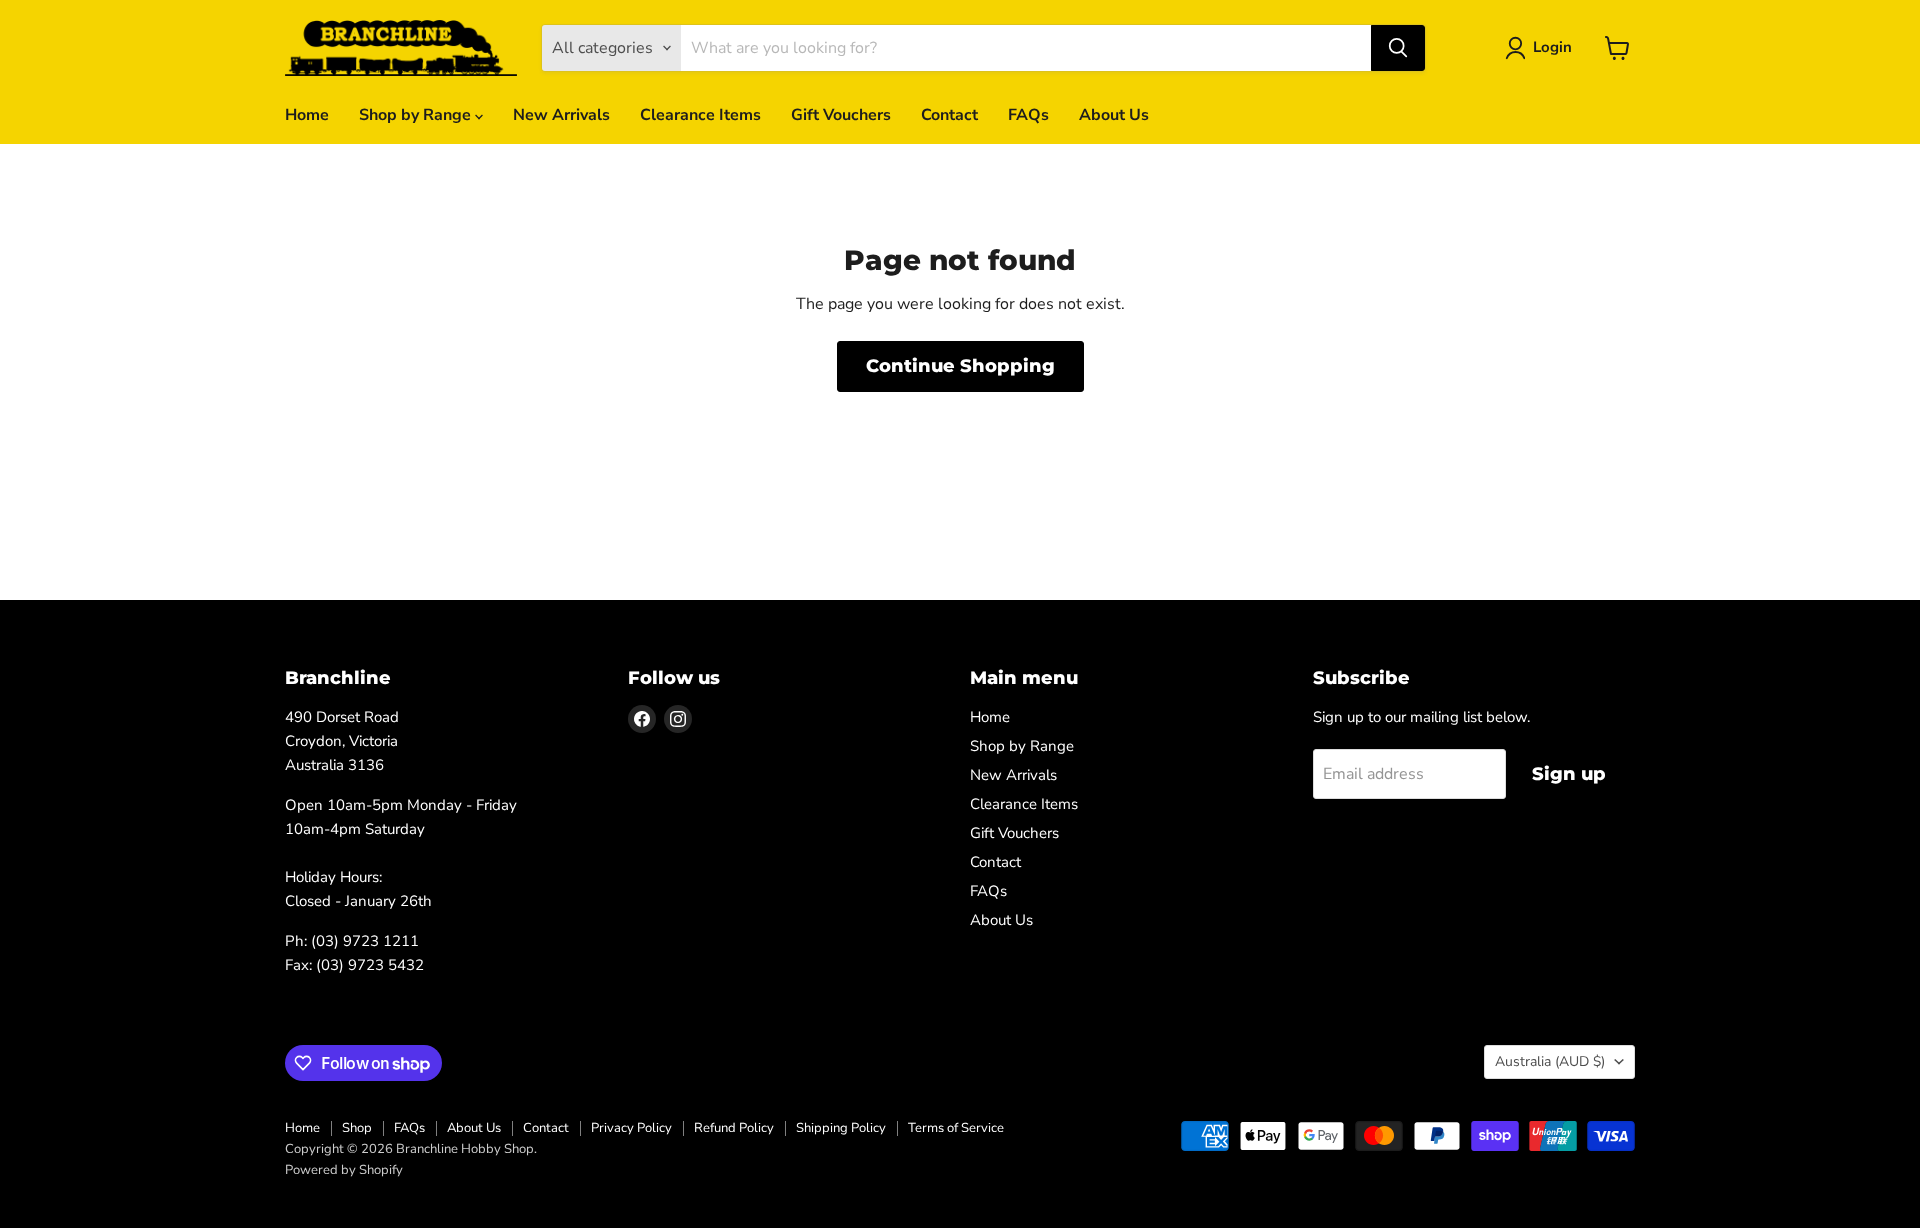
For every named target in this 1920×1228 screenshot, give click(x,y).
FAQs (1028, 115)
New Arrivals (561, 115)
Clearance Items (700, 115)
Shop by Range (417, 115)
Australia (1550, 1061)
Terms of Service (956, 1128)
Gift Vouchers (841, 115)
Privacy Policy (631, 1128)
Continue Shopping (960, 366)
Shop (357, 1128)
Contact (949, 115)
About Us (1114, 115)
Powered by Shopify (344, 1170)
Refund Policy (734, 1128)
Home (307, 115)
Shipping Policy (841, 1128)
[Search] (1398, 48)
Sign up (1569, 774)
